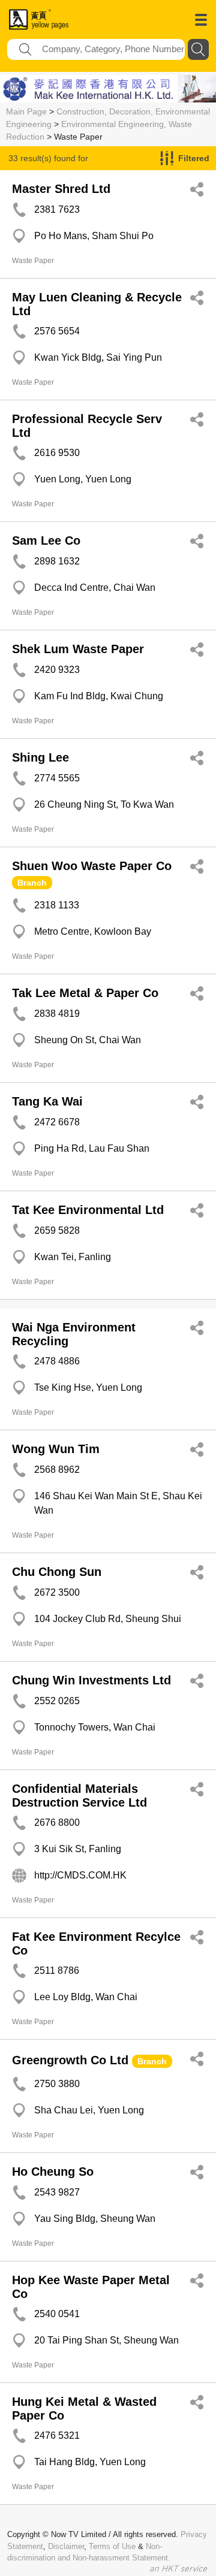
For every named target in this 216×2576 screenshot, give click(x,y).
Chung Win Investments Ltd (91, 1680)
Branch (32, 883)
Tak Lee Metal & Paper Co (85, 993)
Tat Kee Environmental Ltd (88, 1210)
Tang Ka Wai (47, 1101)
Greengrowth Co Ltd (70, 2060)
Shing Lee (40, 757)
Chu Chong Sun (57, 1572)
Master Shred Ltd (61, 189)
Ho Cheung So (53, 2172)
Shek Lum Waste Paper (78, 649)
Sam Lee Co (46, 540)
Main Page (26, 111)
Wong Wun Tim (56, 1449)
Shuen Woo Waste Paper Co (92, 866)
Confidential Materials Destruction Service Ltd (79, 1796)
